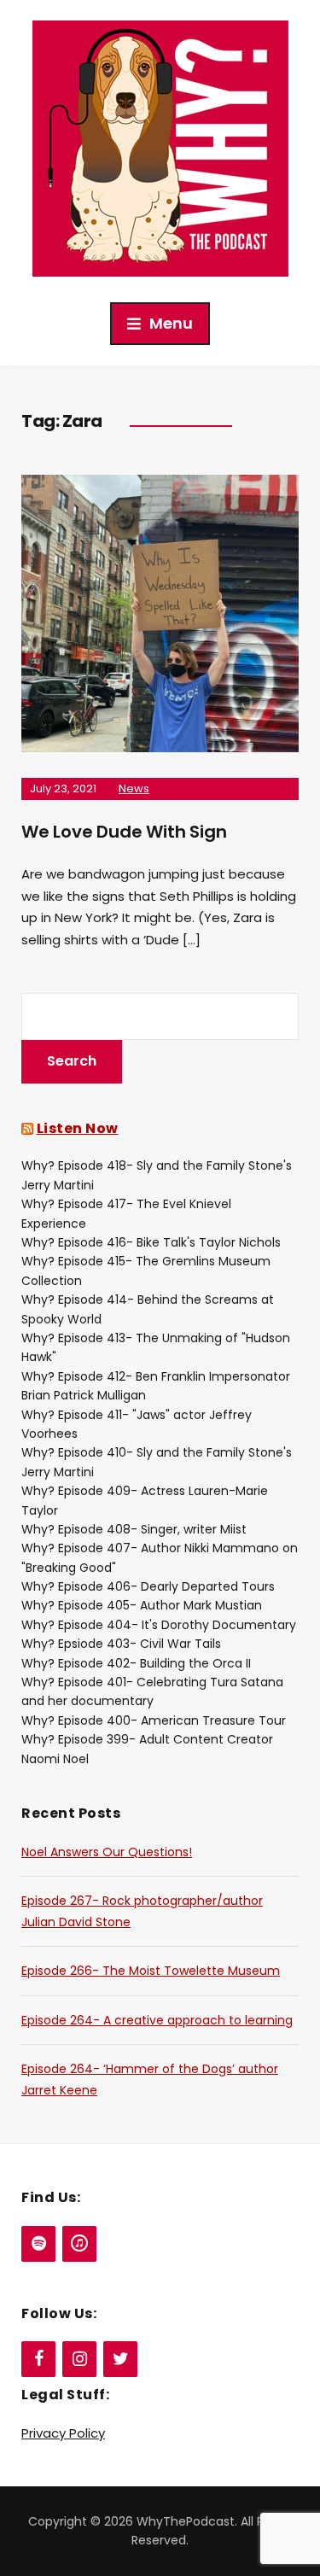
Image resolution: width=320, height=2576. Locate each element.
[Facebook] (38, 2359)
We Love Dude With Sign (124, 832)
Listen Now (78, 1128)
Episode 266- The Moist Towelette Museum (151, 1971)
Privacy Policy (63, 2433)
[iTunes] (79, 2244)
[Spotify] (38, 2244)
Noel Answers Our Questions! (107, 1852)
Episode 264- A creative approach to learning (157, 2020)
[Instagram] (79, 2359)
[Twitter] (120, 2359)
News (134, 789)
